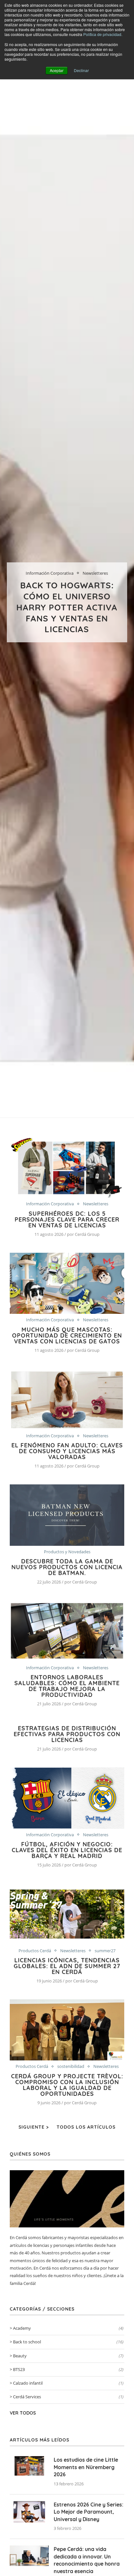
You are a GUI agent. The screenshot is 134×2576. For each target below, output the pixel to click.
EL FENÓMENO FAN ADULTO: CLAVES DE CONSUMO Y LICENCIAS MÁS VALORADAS (67, 1451)
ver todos (23, 2413)
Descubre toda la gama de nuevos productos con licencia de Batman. (67, 1567)
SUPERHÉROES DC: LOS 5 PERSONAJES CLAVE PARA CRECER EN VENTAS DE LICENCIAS (67, 1219)
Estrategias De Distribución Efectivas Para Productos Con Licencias (67, 1734)
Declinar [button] (81, 70)
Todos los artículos (86, 2127)
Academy (68, 2328)
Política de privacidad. (103, 34)
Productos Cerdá (35, 1951)
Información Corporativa (50, 573)
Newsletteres (95, 573)
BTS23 (68, 2369)
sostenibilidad (71, 2067)
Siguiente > (34, 2127)
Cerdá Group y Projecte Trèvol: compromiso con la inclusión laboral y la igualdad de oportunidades (67, 2085)
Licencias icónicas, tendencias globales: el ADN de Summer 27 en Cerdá (67, 1966)
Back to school (68, 2342)
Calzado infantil (68, 2383)
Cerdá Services (68, 2397)
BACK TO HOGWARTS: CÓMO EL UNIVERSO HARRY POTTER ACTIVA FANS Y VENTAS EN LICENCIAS (67, 607)
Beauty (68, 2356)
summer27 (105, 1951)
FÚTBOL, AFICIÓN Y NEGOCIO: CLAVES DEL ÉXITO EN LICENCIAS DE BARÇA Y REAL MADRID (67, 1850)
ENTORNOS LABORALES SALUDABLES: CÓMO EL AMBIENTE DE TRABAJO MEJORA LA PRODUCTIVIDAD (67, 1686)
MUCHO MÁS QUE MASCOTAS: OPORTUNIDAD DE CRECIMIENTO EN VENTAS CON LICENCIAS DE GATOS (67, 1335)
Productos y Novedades (67, 1552)
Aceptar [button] (57, 70)
